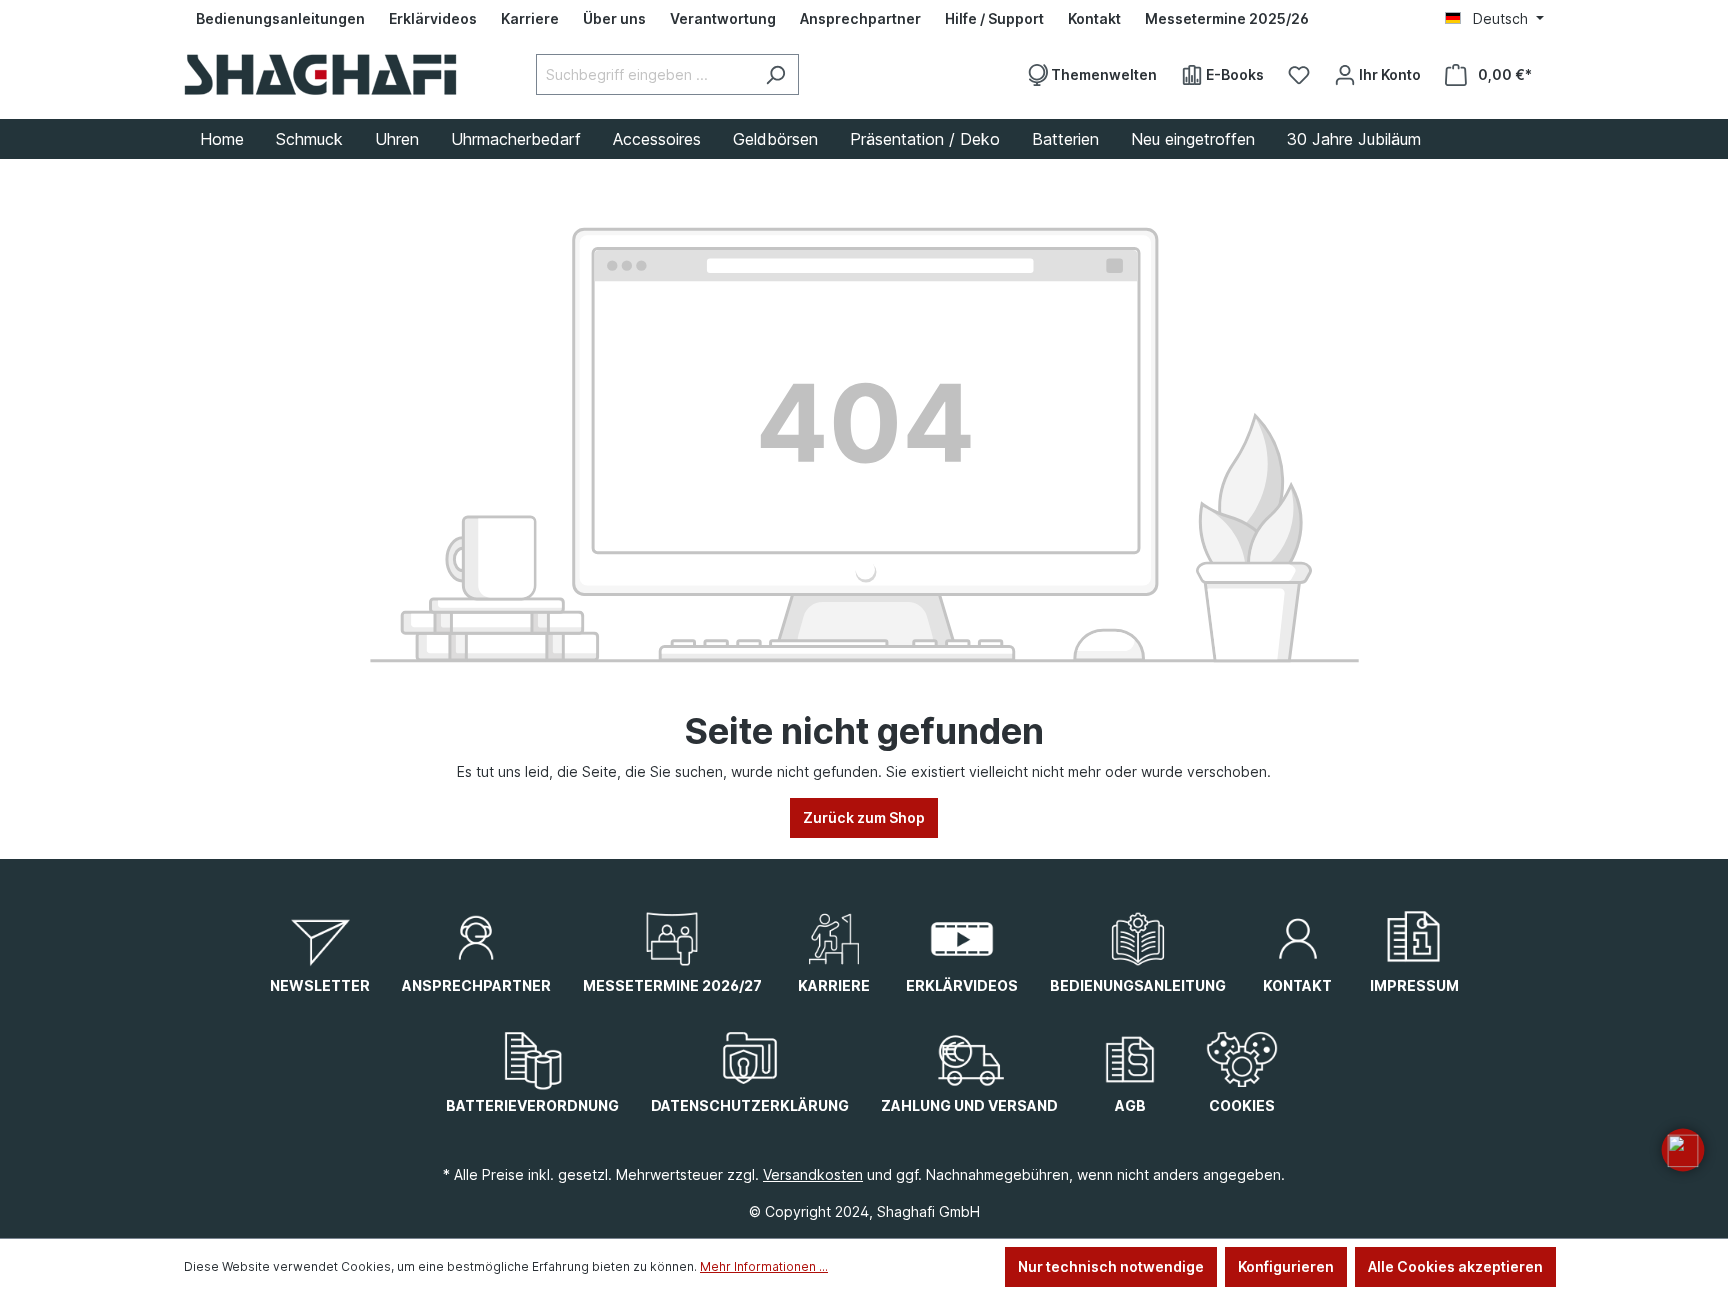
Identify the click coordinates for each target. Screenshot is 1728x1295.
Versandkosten (813, 1174)
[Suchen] (775, 74)
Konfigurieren (1286, 1266)
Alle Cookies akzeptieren (1455, 1266)
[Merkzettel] (1299, 75)
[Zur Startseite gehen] (320, 74)
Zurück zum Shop (864, 817)
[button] (1683, 1150)
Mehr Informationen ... (764, 1266)
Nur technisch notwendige (1111, 1266)
